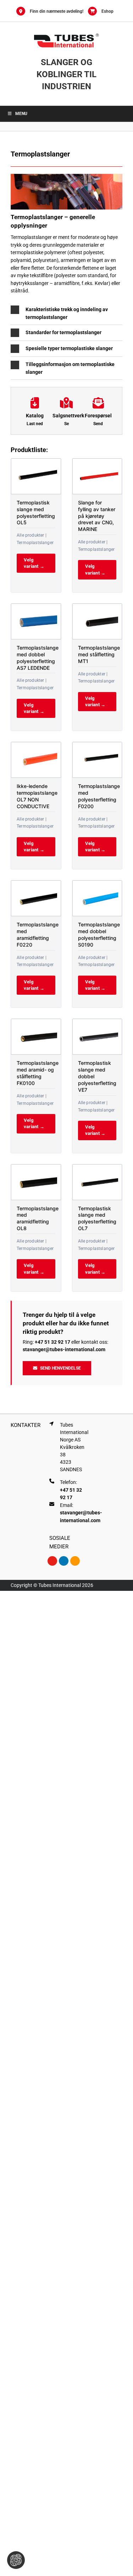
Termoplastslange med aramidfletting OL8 (38, 1218)
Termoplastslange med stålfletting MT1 (99, 654)
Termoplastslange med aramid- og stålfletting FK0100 (38, 1073)
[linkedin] (64, 1561)
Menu (21, 114)
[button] (66, 313)
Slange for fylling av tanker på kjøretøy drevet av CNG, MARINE (97, 516)
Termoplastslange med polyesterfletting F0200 (99, 796)
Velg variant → (34, 563)
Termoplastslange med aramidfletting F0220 (38, 935)
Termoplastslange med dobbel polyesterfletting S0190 (99, 935)
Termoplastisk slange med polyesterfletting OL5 (36, 513)
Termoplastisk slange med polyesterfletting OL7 (97, 1218)
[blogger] (75, 1561)
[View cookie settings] (16, 2560)
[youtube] (52, 1561)
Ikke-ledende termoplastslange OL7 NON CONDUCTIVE (37, 796)
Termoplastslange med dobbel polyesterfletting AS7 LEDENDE (38, 658)
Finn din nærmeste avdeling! (57, 11)
